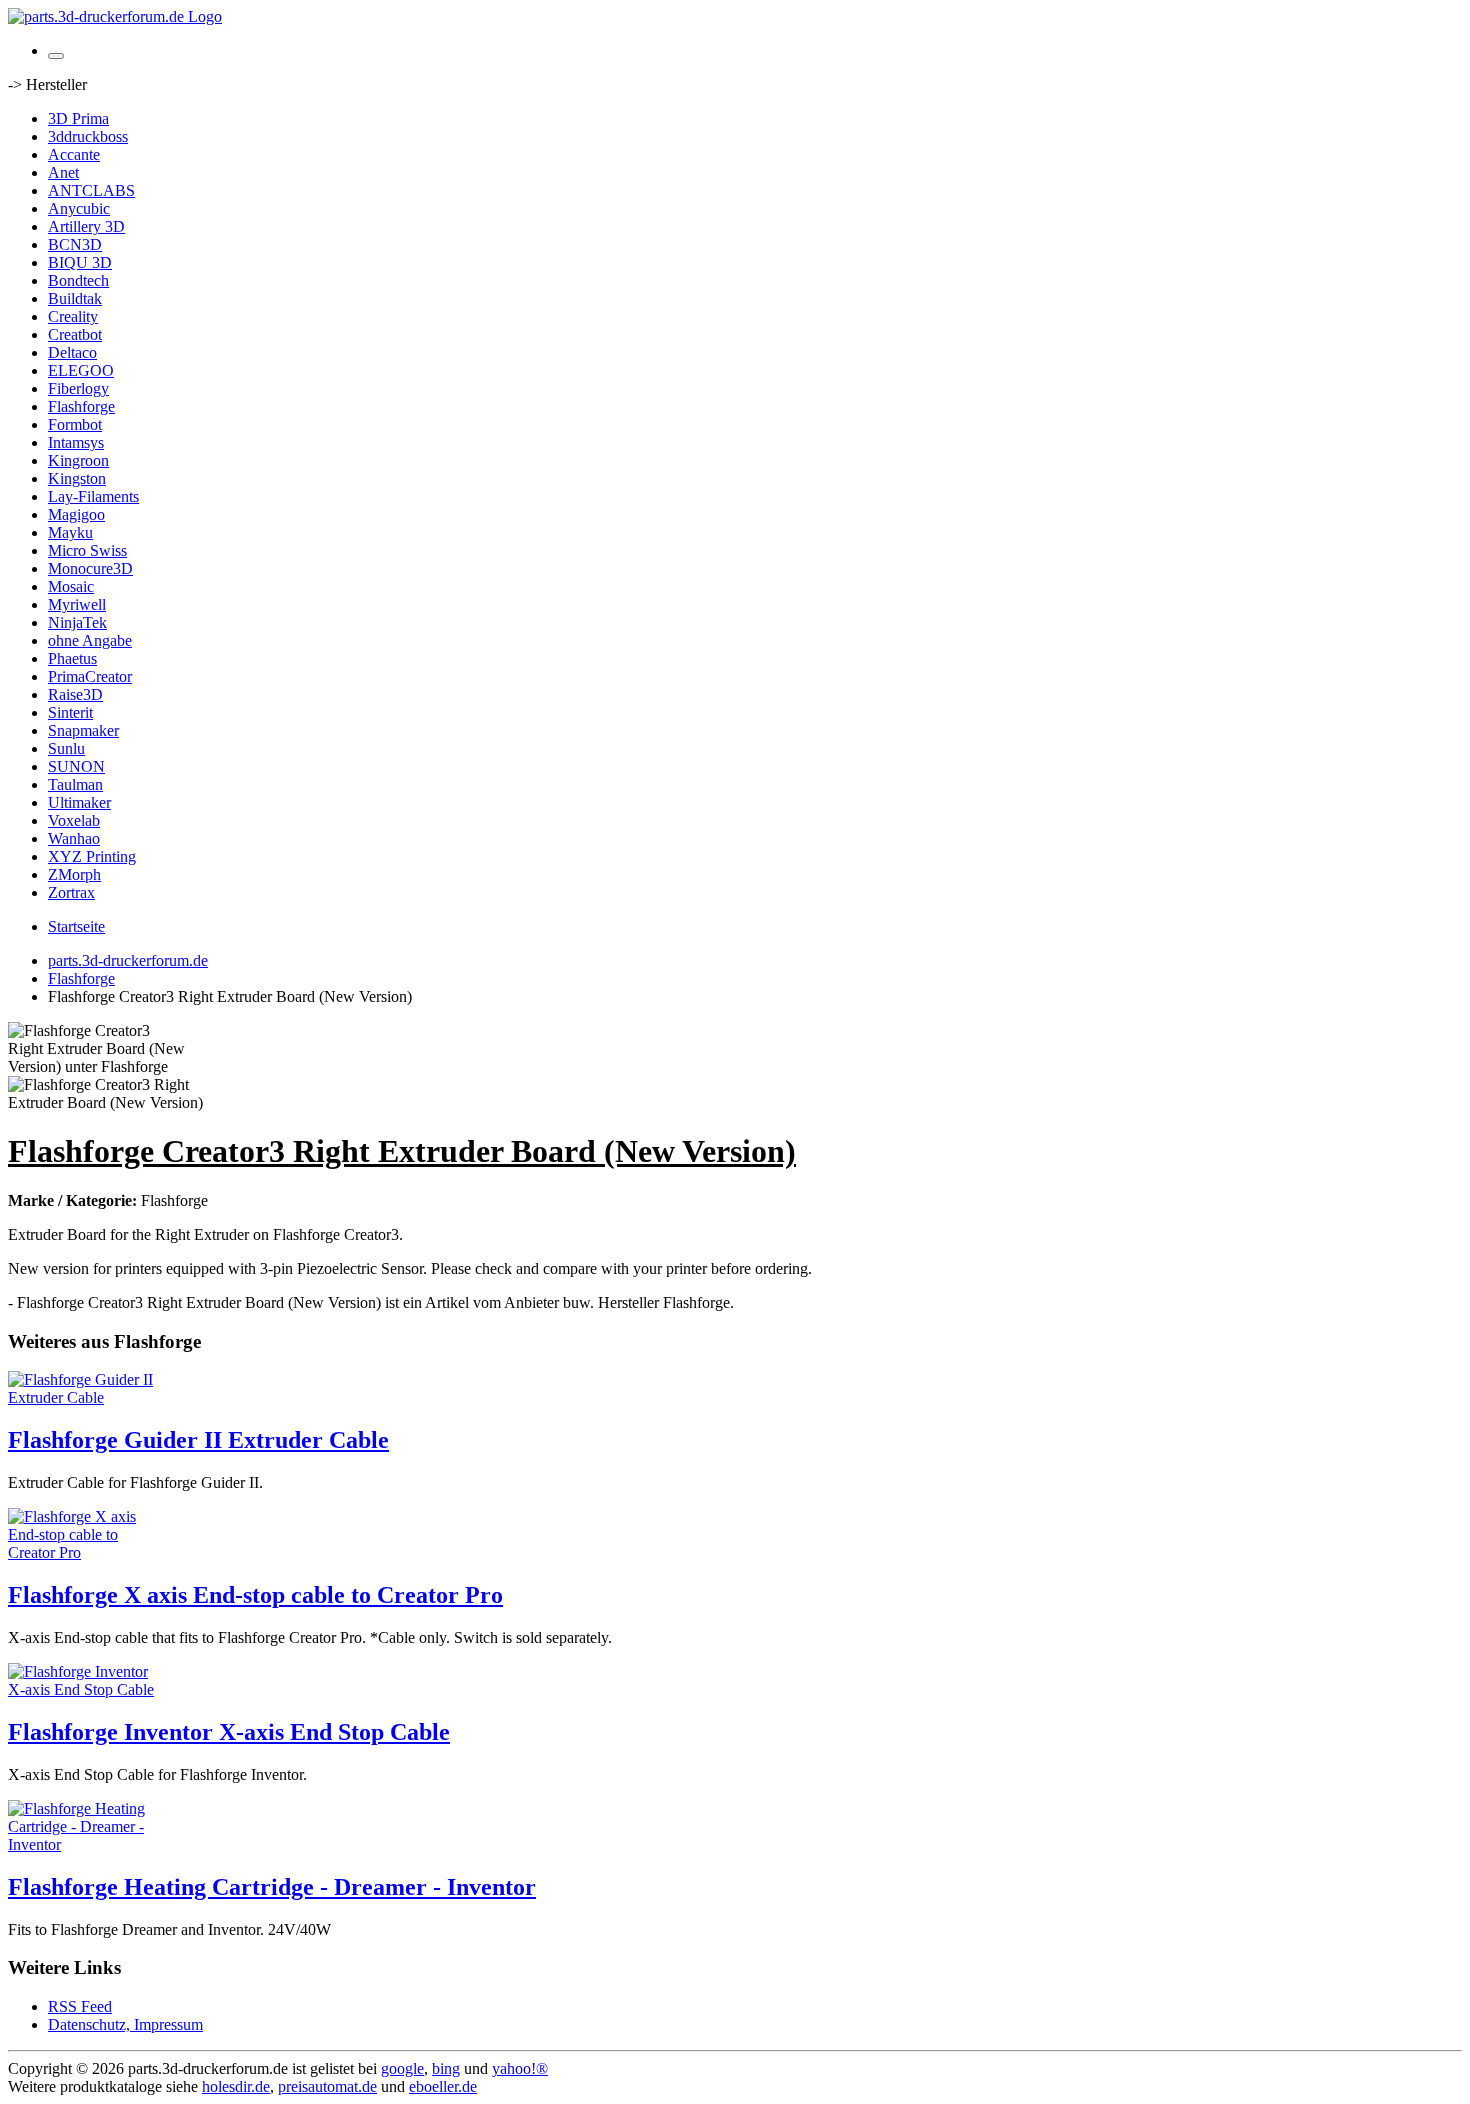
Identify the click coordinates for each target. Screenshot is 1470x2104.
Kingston (77, 478)
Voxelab (74, 820)
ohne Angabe (90, 640)
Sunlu (66, 748)
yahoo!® (520, 2068)
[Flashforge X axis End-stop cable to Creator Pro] (88, 1552)
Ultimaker (79, 802)
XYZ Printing (92, 856)
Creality (73, 316)
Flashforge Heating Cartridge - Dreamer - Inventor (272, 1887)
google (402, 2068)
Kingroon (78, 460)
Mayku (70, 532)
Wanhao (74, 838)
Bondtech (78, 280)
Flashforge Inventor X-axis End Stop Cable (229, 1732)
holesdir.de (236, 2086)
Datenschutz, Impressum (125, 2024)
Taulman (75, 784)
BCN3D (75, 244)
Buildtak (75, 298)
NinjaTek (77, 622)
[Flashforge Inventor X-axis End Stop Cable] (88, 1689)
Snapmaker (83, 730)
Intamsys (76, 442)
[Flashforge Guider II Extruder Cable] (88, 1397)
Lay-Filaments (93, 496)
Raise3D (75, 694)
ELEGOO (81, 370)
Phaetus (72, 658)
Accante (74, 154)
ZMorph (74, 874)
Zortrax (71, 892)
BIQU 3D (80, 262)
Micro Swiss (87, 550)
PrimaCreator (90, 676)
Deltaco (72, 352)
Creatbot (75, 334)
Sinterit (70, 712)
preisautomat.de (327, 2086)
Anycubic (79, 208)
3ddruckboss (88, 136)
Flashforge (81, 406)
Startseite (76, 926)
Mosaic (71, 586)
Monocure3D (90, 568)
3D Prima (78, 118)
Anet (63, 172)
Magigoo (76, 514)
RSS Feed (80, 2006)
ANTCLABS (91, 190)
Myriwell (77, 604)
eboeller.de (443, 2086)
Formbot (75, 424)
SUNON (76, 766)
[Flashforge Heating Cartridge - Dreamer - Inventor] (88, 1844)
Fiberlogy (78, 388)
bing (446, 2068)
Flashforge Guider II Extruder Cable (198, 1440)
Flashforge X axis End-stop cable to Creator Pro (255, 1595)
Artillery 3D (86, 226)
